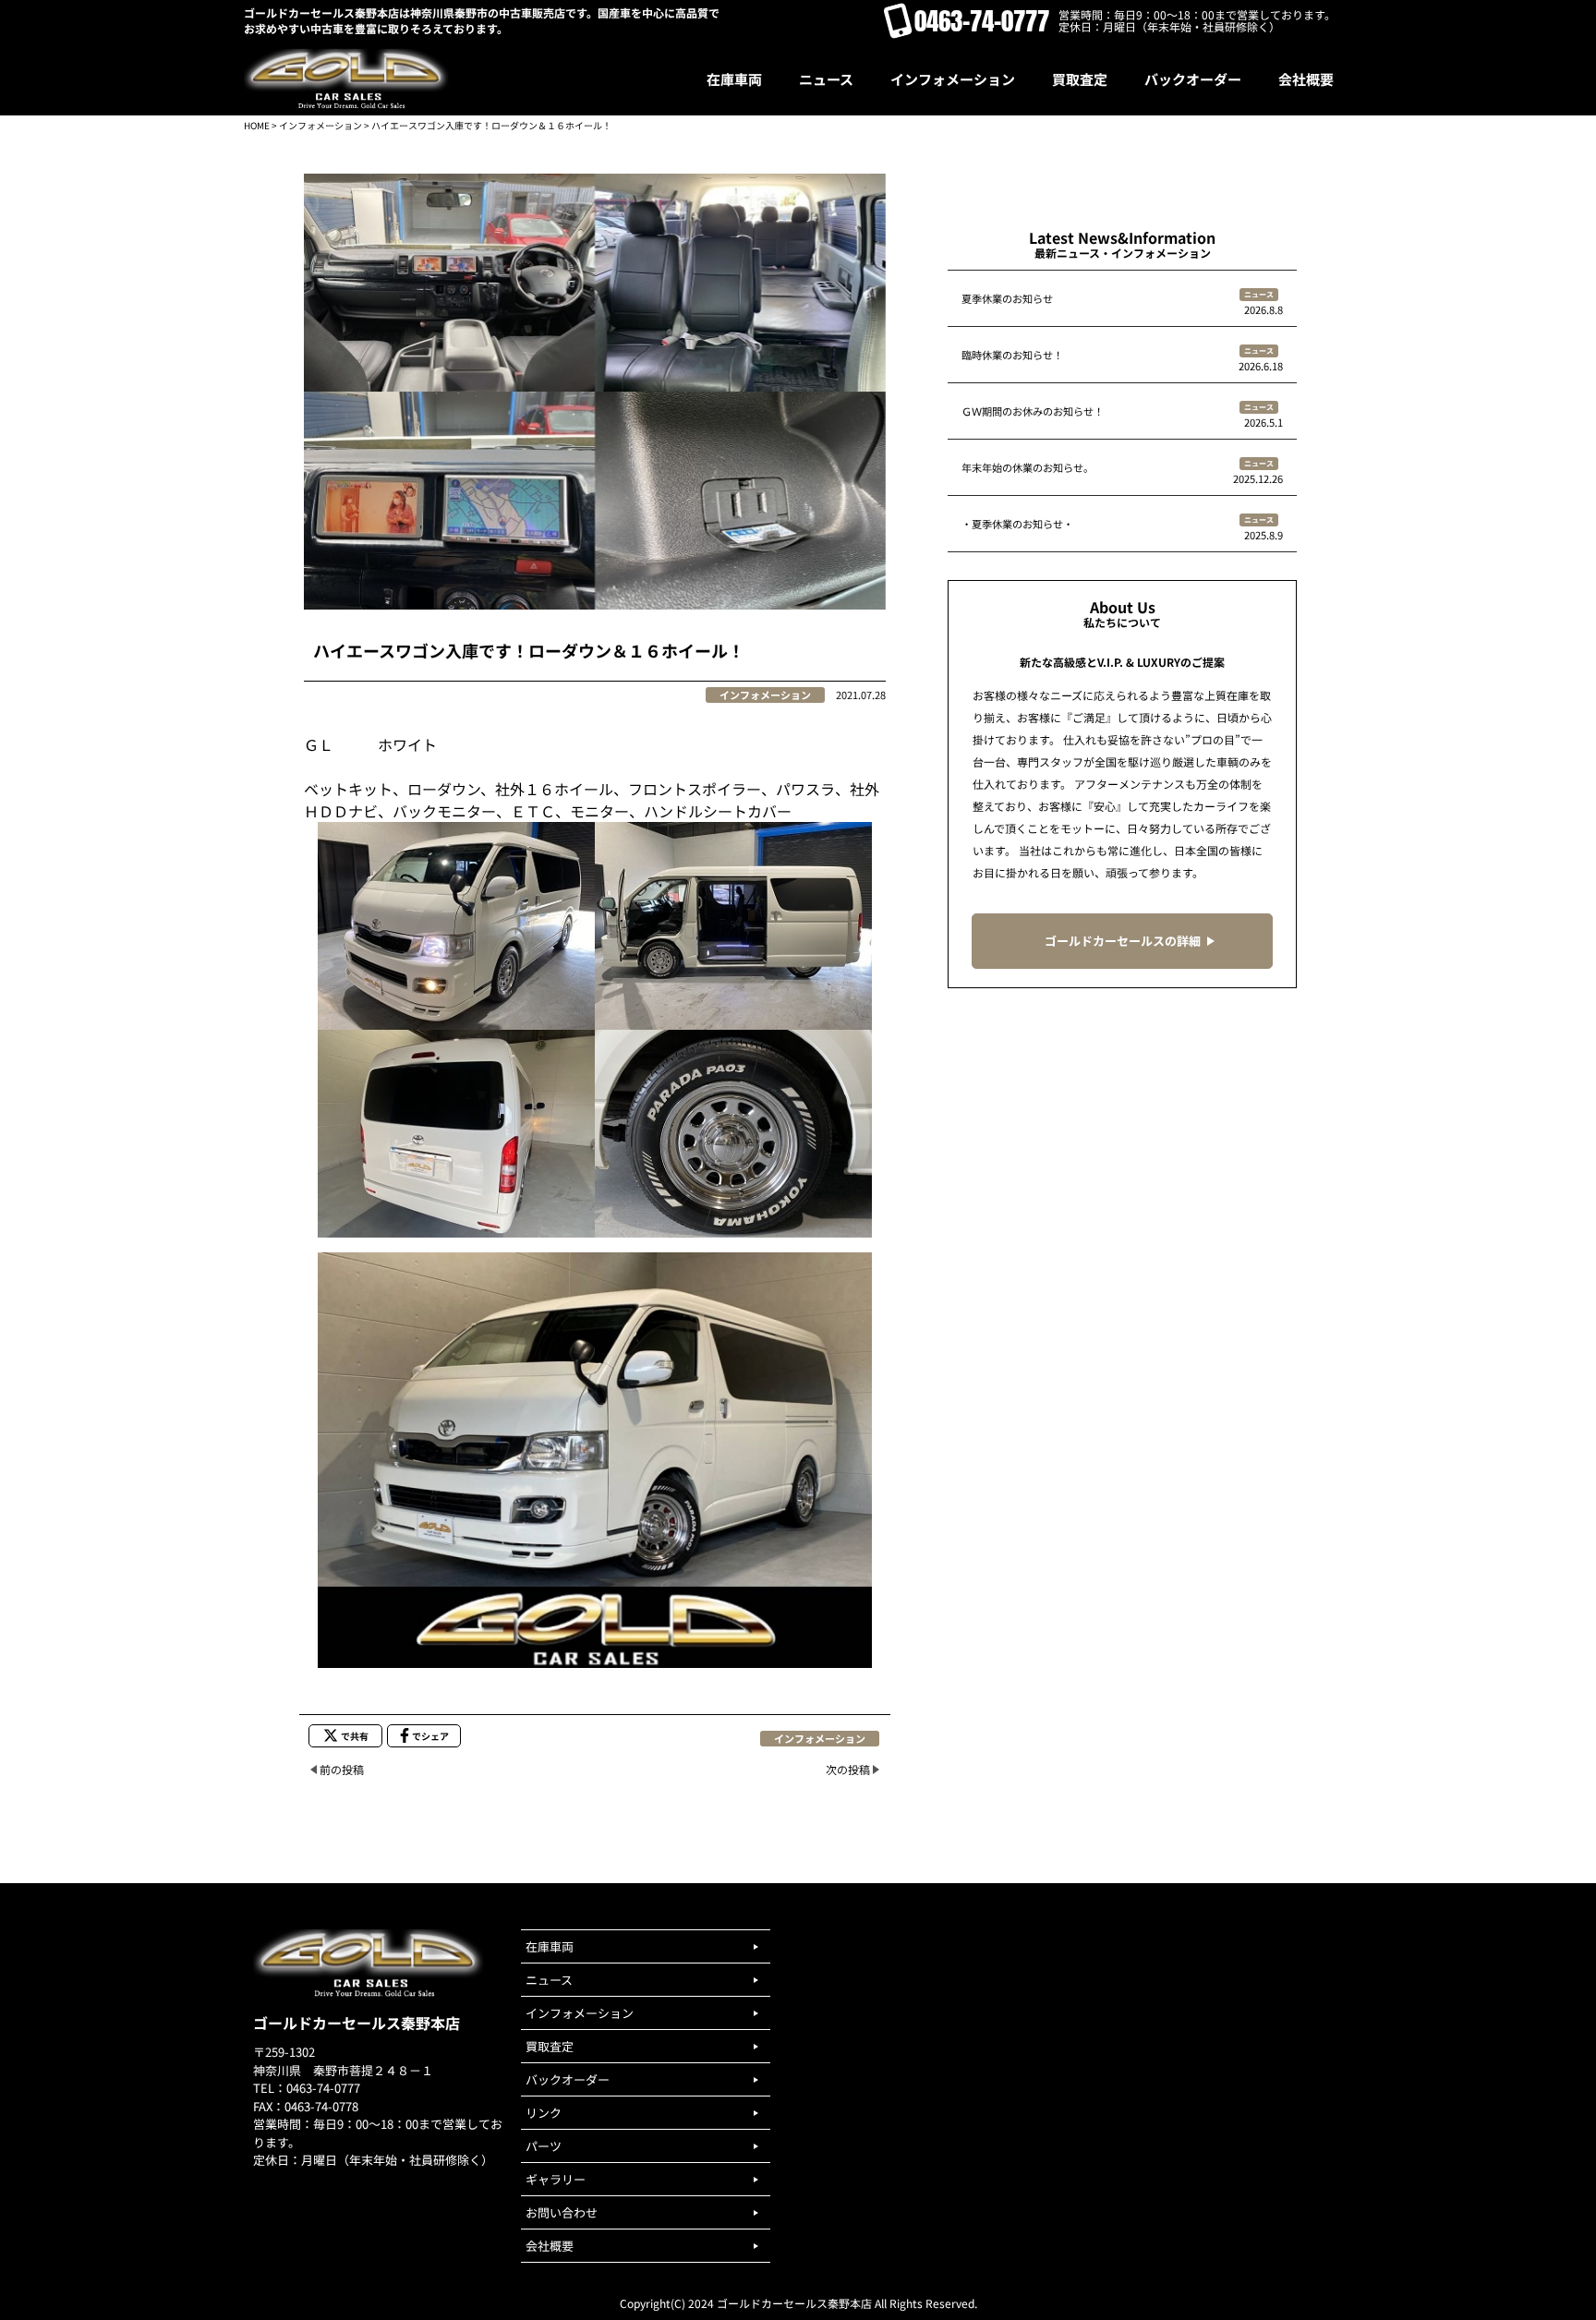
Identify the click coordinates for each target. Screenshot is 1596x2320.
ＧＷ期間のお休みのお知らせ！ (1033, 411)
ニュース (1259, 294)
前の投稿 (342, 1769)
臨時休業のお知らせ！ (1012, 355)
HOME (257, 125)
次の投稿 (848, 1769)
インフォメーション (320, 125)
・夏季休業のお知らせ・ (1017, 524)
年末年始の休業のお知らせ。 (1028, 467)
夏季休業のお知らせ (1007, 298)
